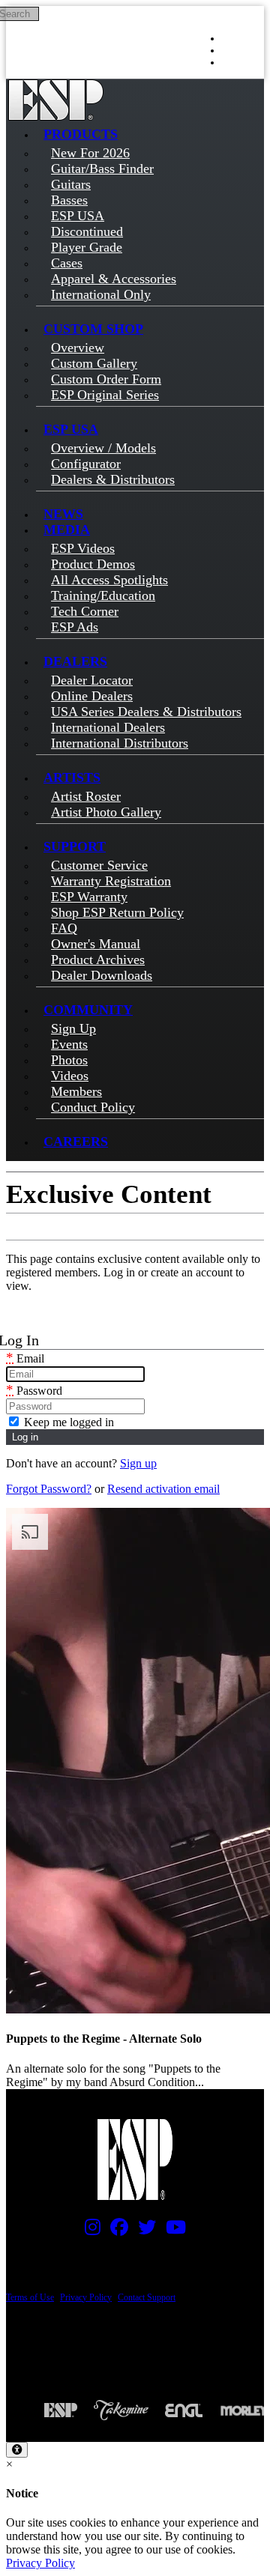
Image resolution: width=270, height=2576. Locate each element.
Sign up (138, 1463)
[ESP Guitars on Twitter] (143, 2231)
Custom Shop (93, 329)
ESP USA (71, 429)
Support (75, 846)
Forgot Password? (49, 1489)
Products (81, 134)
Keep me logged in (67, 1422)
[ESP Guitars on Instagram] (89, 2231)
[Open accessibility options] (17, 2450)
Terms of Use (30, 2297)
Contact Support (147, 2297)
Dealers (75, 661)
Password (34, 1391)
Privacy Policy (86, 2297)
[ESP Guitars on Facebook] (115, 2231)
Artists (72, 778)
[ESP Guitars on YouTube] (172, 2231)
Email (25, 1358)
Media (67, 530)
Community (88, 1010)
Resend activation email (163, 1489)
